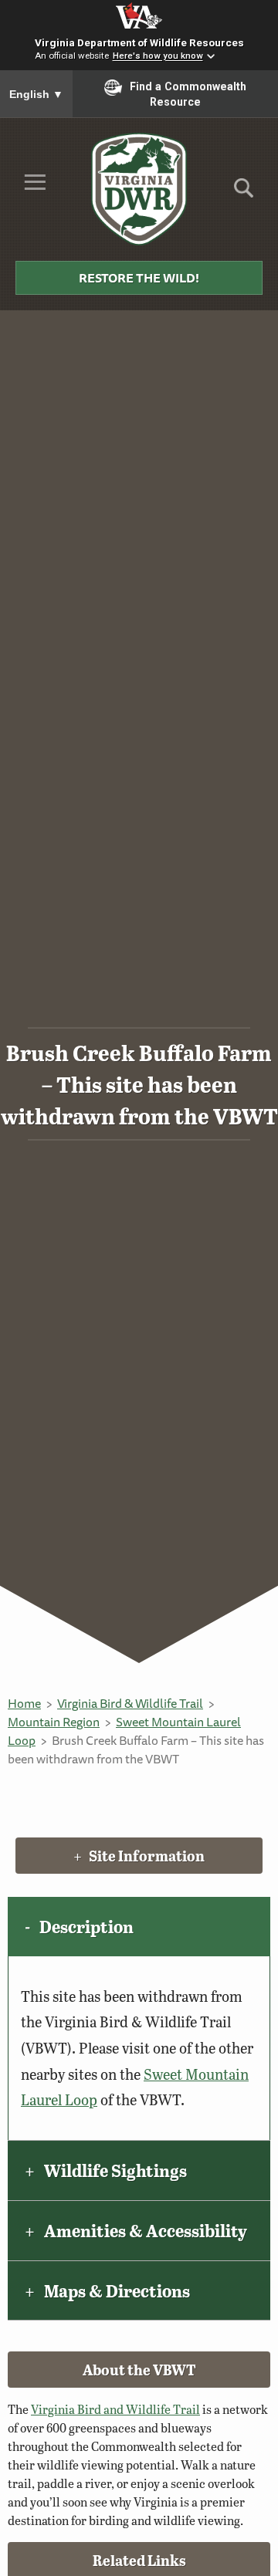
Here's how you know (158, 56)
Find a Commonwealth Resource (188, 94)
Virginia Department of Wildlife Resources (139, 42)
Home (24, 1703)
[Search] (244, 193)
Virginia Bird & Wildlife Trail (130, 1703)
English (36, 94)
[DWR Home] (139, 189)
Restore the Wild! (139, 278)
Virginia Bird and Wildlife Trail (115, 2409)
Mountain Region (54, 1722)
